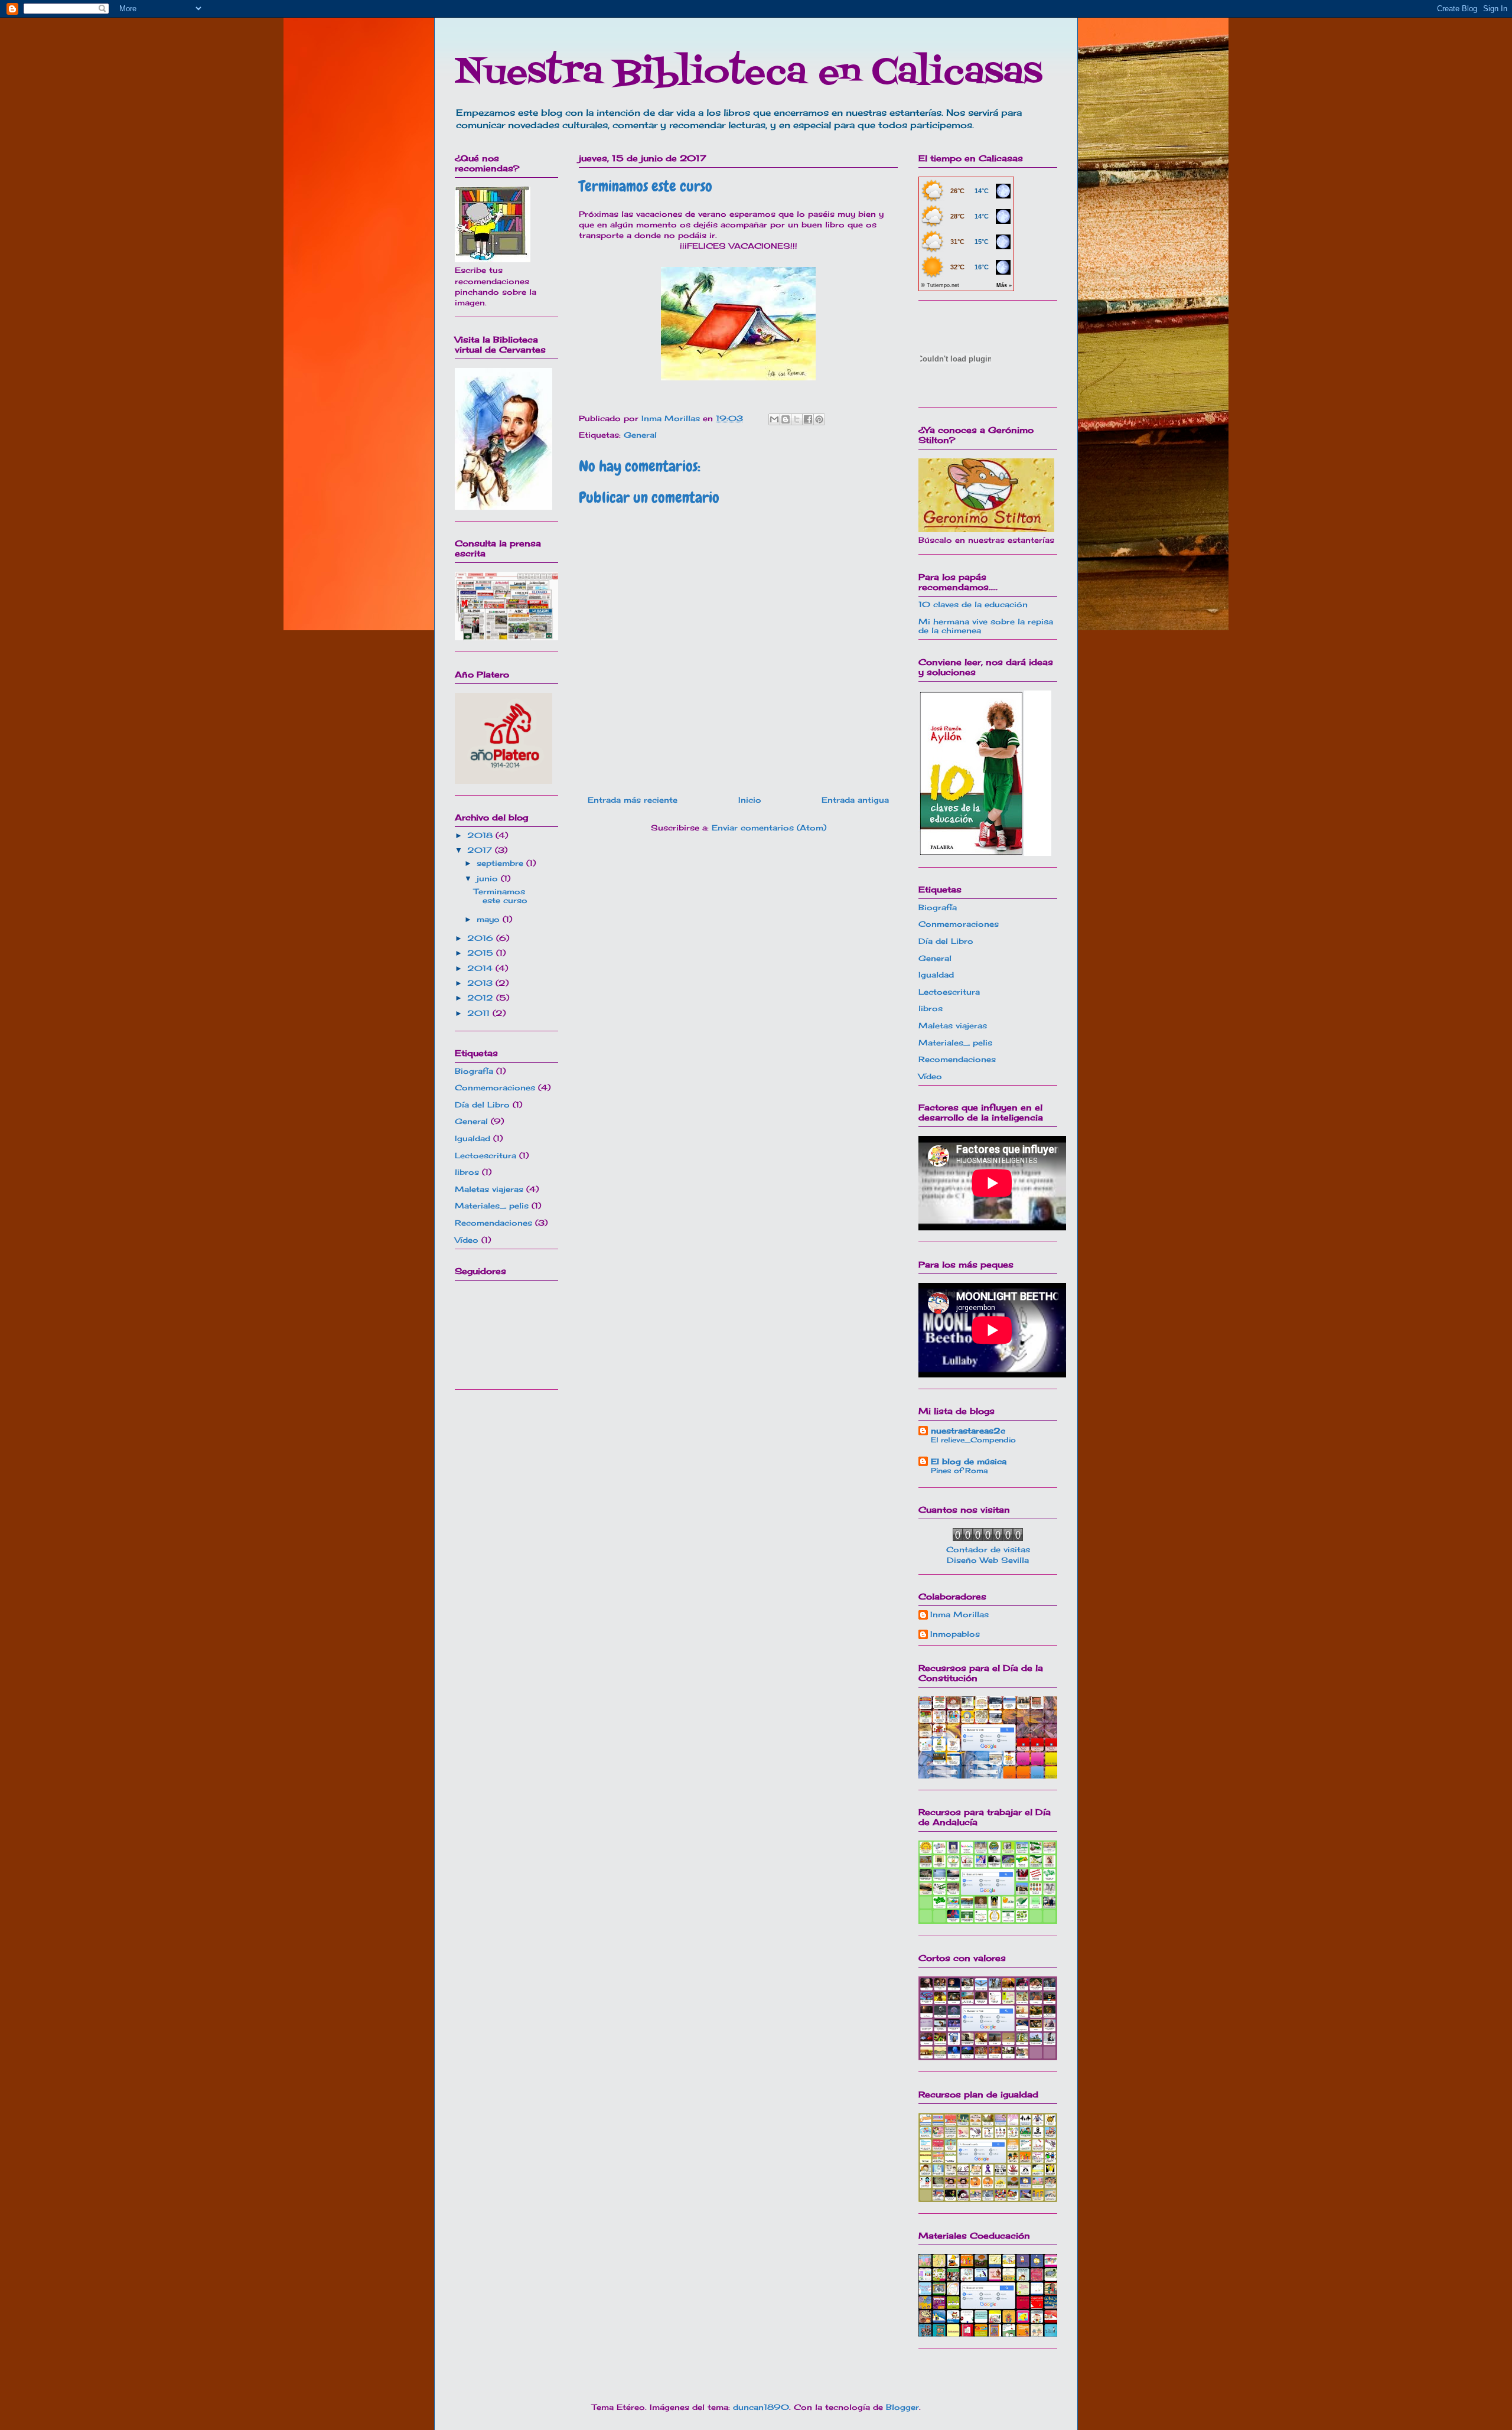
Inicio (750, 800)
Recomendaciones (493, 1223)
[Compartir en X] (797, 419)
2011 (480, 1013)
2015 (482, 953)
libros (467, 1172)
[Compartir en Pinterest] (819, 419)
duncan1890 (761, 2407)
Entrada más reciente (633, 800)
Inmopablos (955, 1634)
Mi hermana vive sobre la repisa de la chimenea (986, 626)
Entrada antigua (855, 800)
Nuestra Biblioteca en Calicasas (749, 74)
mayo (490, 919)
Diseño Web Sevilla (988, 1560)
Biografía (474, 1071)
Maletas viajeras (489, 1189)
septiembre (501, 863)
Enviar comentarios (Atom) (769, 828)
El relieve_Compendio (973, 1440)
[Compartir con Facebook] (808, 419)
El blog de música (969, 1461)
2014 (481, 968)
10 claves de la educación (973, 604)
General (640, 435)
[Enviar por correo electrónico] (774, 419)
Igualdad (472, 1138)
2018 (481, 835)
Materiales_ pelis (492, 1206)
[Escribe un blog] (786, 419)
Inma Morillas (959, 1615)
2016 (482, 938)
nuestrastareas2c (968, 1431)
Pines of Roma (959, 1470)
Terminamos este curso (501, 896)
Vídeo (467, 1240)
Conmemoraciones (495, 1087)
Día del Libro (482, 1105)
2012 (482, 998)
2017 (481, 850)
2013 (481, 983)
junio (489, 878)
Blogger (902, 2407)
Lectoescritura (485, 1155)
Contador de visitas (988, 1549)
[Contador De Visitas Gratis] (988, 1538)
